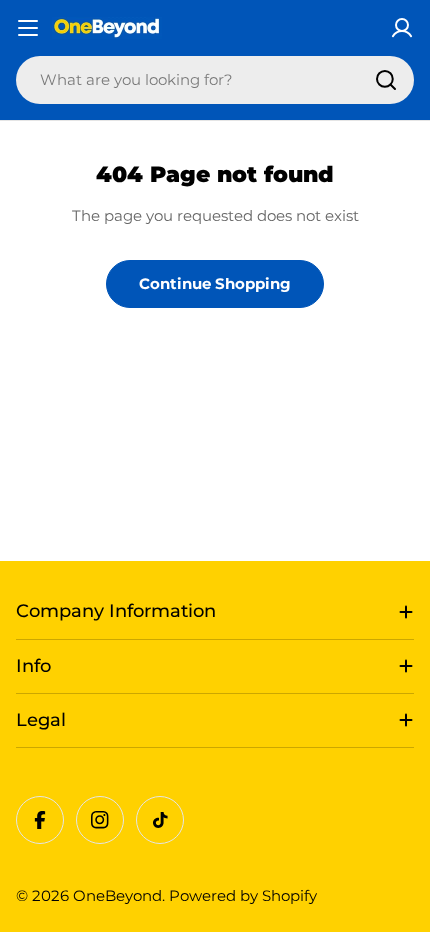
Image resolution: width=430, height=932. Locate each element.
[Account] (402, 28)
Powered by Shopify (243, 895)
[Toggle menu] (28, 28)
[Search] (386, 80)
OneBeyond (117, 895)
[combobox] (215, 80)
